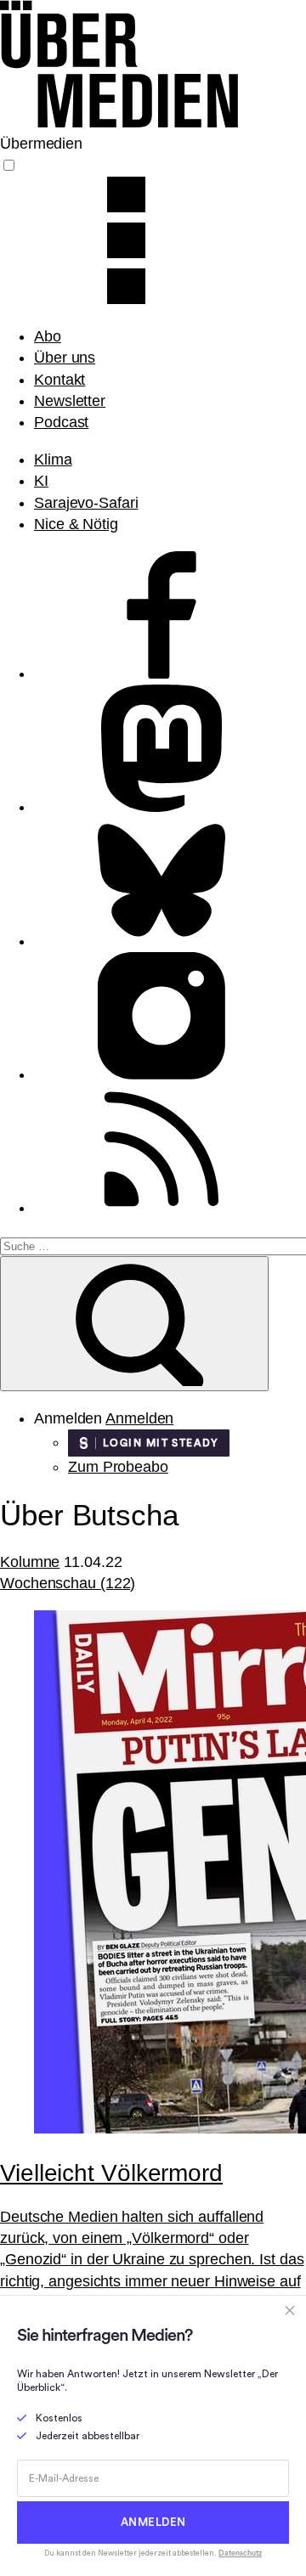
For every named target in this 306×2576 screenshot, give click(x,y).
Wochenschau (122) (68, 1583)
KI (41, 481)
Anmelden (139, 1418)
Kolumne (30, 1562)
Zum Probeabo (118, 1467)
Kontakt (59, 380)
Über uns (65, 358)
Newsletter (70, 401)
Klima (53, 459)
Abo (48, 336)
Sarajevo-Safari (86, 503)
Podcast (61, 422)
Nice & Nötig (76, 524)
